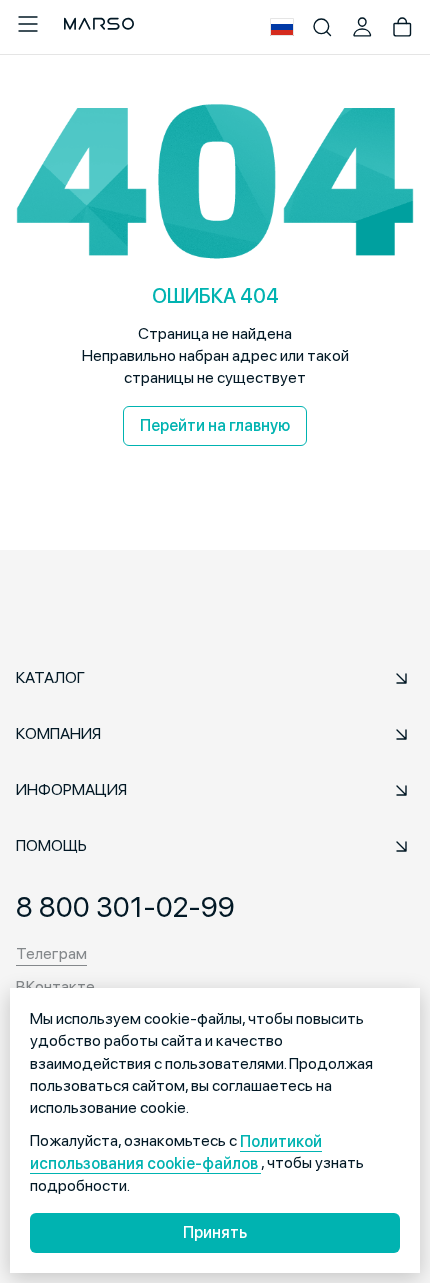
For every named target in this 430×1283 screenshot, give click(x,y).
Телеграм (51, 953)
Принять (215, 1232)
